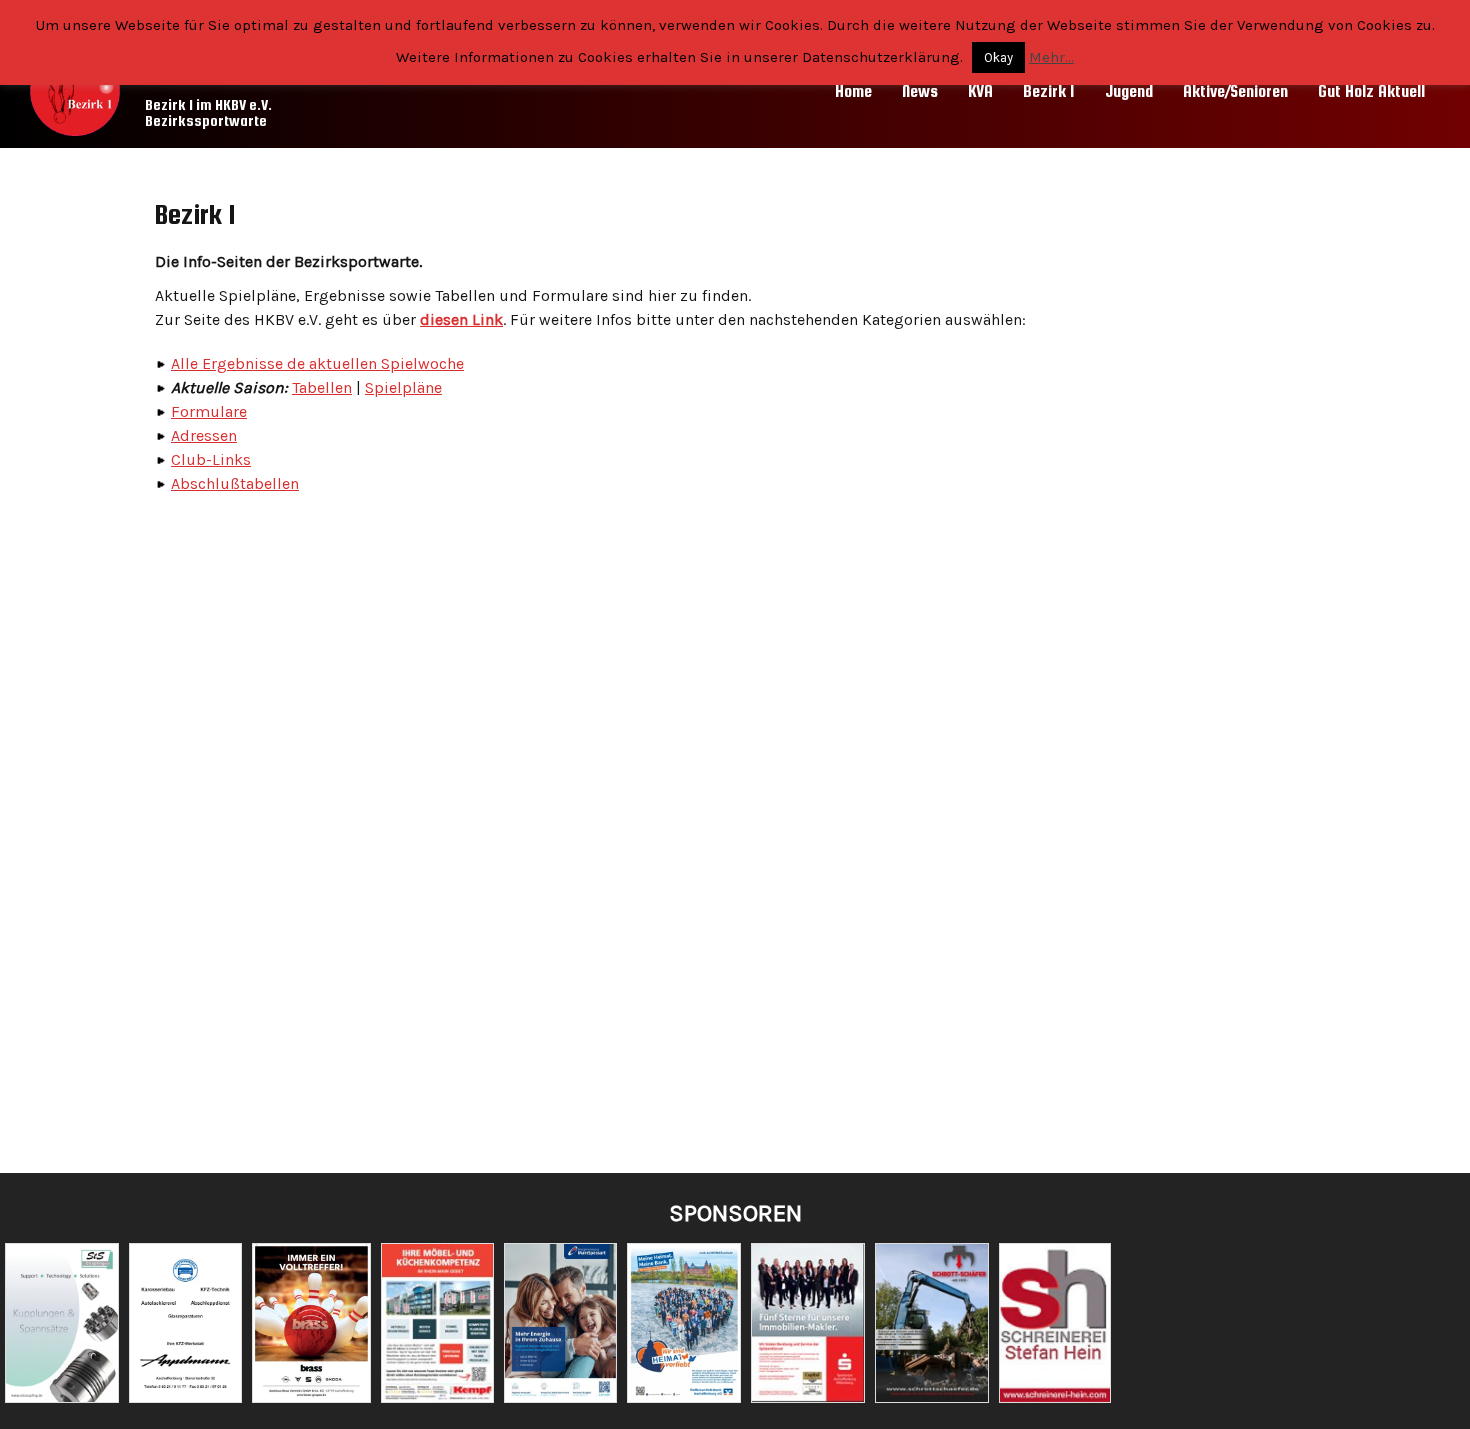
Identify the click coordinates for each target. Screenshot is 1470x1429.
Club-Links (211, 459)
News (920, 91)
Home (853, 91)
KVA (980, 91)
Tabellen (322, 387)
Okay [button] (998, 57)
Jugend (1129, 91)
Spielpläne (403, 387)
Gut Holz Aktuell (1371, 91)
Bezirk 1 (1049, 91)
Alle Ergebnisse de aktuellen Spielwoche (317, 363)
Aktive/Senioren (1235, 91)
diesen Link (461, 319)
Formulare (209, 411)
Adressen (204, 435)
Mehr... (1051, 57)
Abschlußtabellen (235, 483)
